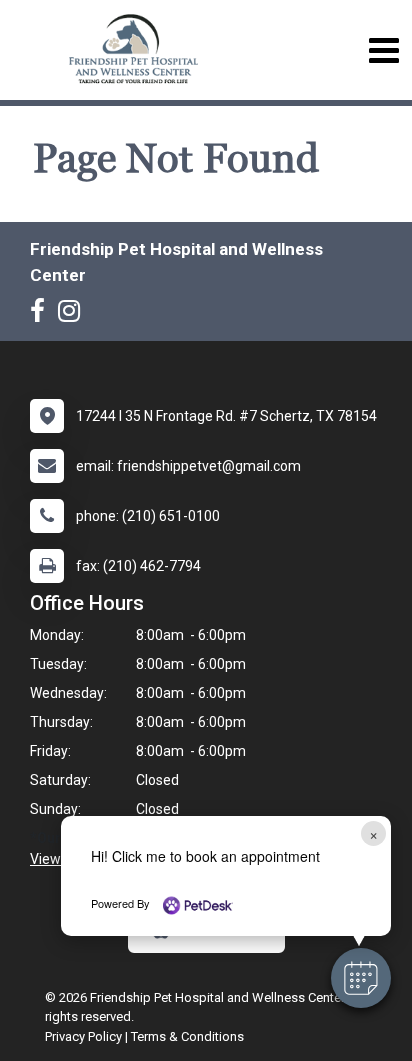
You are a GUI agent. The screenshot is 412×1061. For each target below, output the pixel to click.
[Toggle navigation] (383, 50)
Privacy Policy (83, 1036)
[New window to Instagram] (74, 315)
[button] (361, 978)
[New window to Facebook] (42, 315)
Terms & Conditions (187, 1036)
